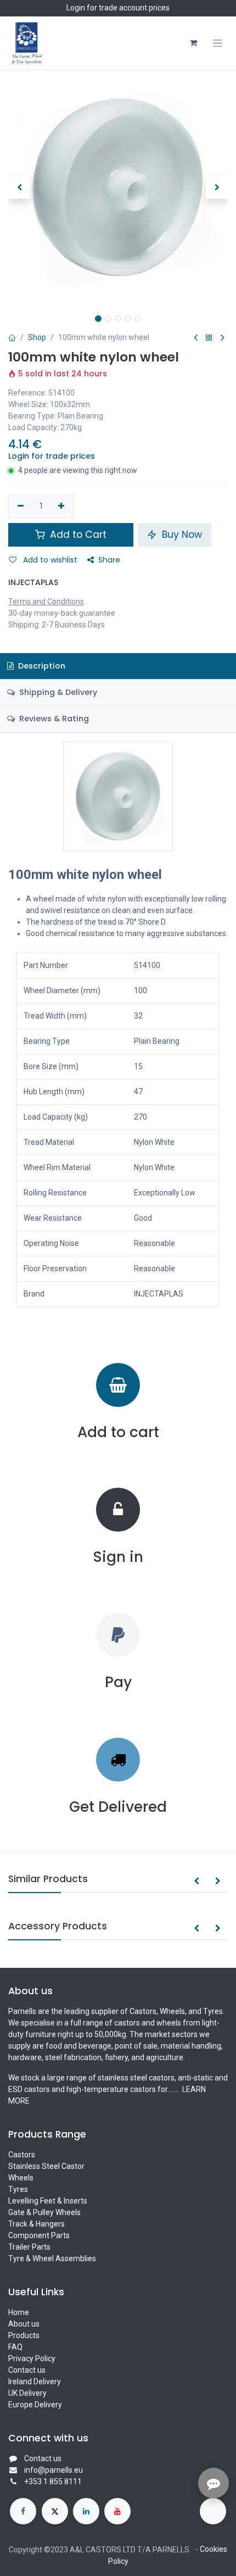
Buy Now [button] (181, 535)
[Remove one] (21, 507)
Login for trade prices (52, 456)
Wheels (21, 2178)
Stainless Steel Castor (46, 2166)
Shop (37, 337)
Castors (22, 2155)
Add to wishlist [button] (49, 560)
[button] (19, 188)
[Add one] (62, 507)
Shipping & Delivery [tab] (57, 692)
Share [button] (109, 560)
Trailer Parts (29, 2247)
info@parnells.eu (54, 2470)
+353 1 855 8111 (53, 2482)
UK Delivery (27, 2393)
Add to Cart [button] (77, 535)
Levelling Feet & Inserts (48, 2201)
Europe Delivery (35, 2405)
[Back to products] (209, 338)
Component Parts (39, 2235)
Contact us (27, 2370)
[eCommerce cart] (193, 43)
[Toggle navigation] (218, 43)
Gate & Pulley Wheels (44, 2212)
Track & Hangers (36, 2224)
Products (24, 2335)
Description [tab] (41, 666)
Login (76, 8)
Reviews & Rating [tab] (53, 719)
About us (24, 2324)
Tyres (18, 2189)
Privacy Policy (32, 2358)
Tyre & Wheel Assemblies (52, 2258)
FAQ (15, 2347)
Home (19, 2312)
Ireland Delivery (35, 2382)
